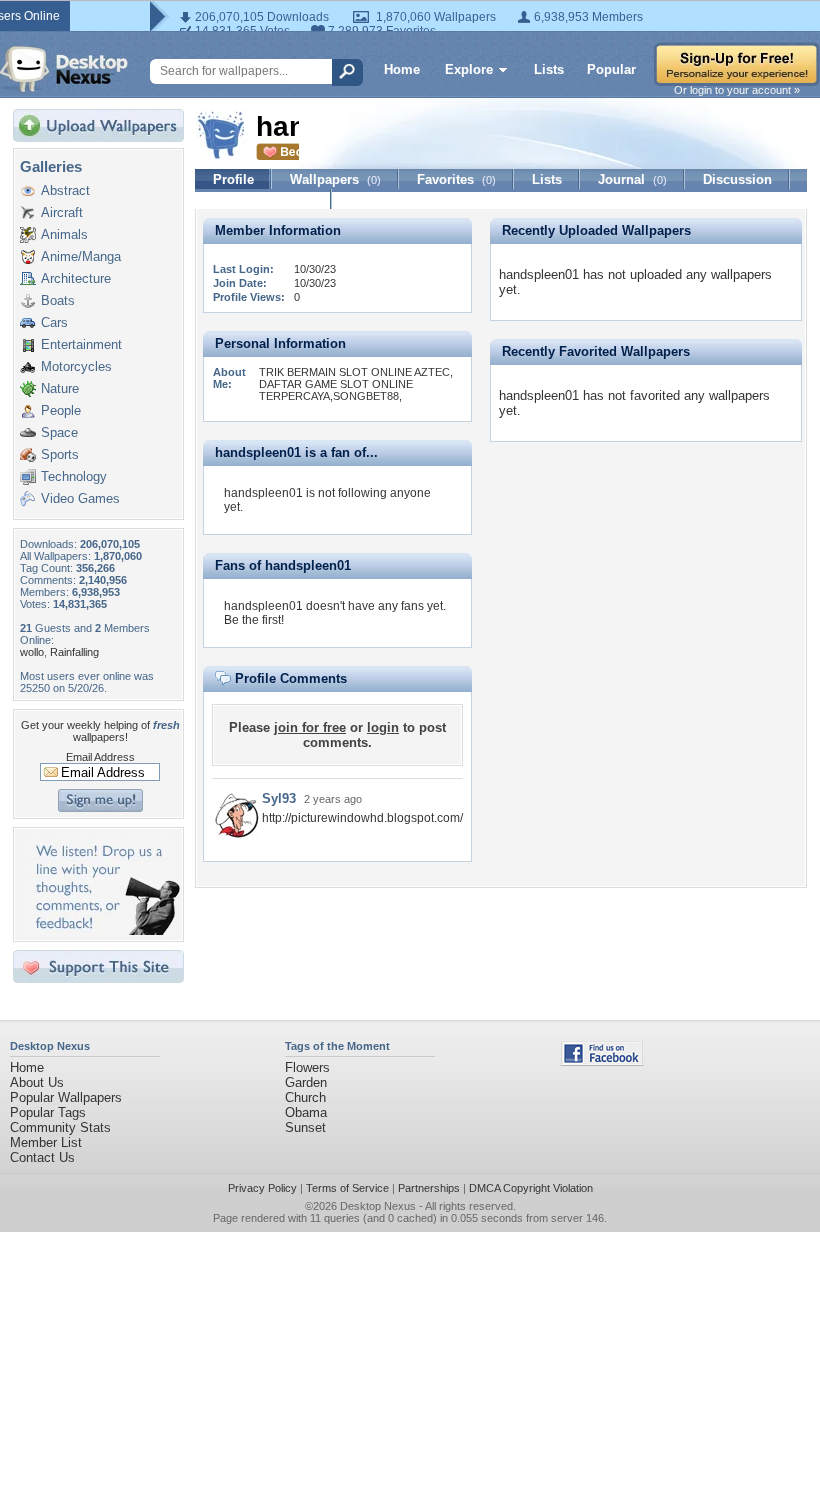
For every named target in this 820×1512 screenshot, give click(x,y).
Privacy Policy (262, 1188)
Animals (64, 234)
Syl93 (279, 798)
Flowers (307, 1067)
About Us (37, 1082)
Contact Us (42, 1157)
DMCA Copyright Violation (531, 1188)
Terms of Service (347, 1188)
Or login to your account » (737, 90)
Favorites (456, 179)
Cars (54, 322)
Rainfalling (74, 652)
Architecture (76, 278)
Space (59, 432)
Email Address (100, 757)
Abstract (65, 190)
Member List (46, 1142)
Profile (233, 179)
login (383, 727)
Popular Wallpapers (66, 1097)
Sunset (305, 1127)
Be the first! (254, 620)
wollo (32, 652)
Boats (58, 300)
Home (402, 69)
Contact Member (263, 199)
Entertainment (81, 344)
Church (305, 1097)
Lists (549, 69)
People (61, 410)
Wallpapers (335, 179)
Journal (632, 179)
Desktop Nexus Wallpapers (64, 69)
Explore (469, 69)
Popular (611, 69)
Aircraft (62, 212)
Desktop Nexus (378, 1206)
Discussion (737, 179)
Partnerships (429, 1188)
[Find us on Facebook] (602, 1061)
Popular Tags (48, 1112)
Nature (60, 388)
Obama (306, 1112)
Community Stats (60, 1127)
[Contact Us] (104, 930)
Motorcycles (76, 366)
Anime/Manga (81, 256)
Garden (306, 1082)
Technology (74, 476)
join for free (310, 727)
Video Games (80, 498)
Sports (60, 454)
